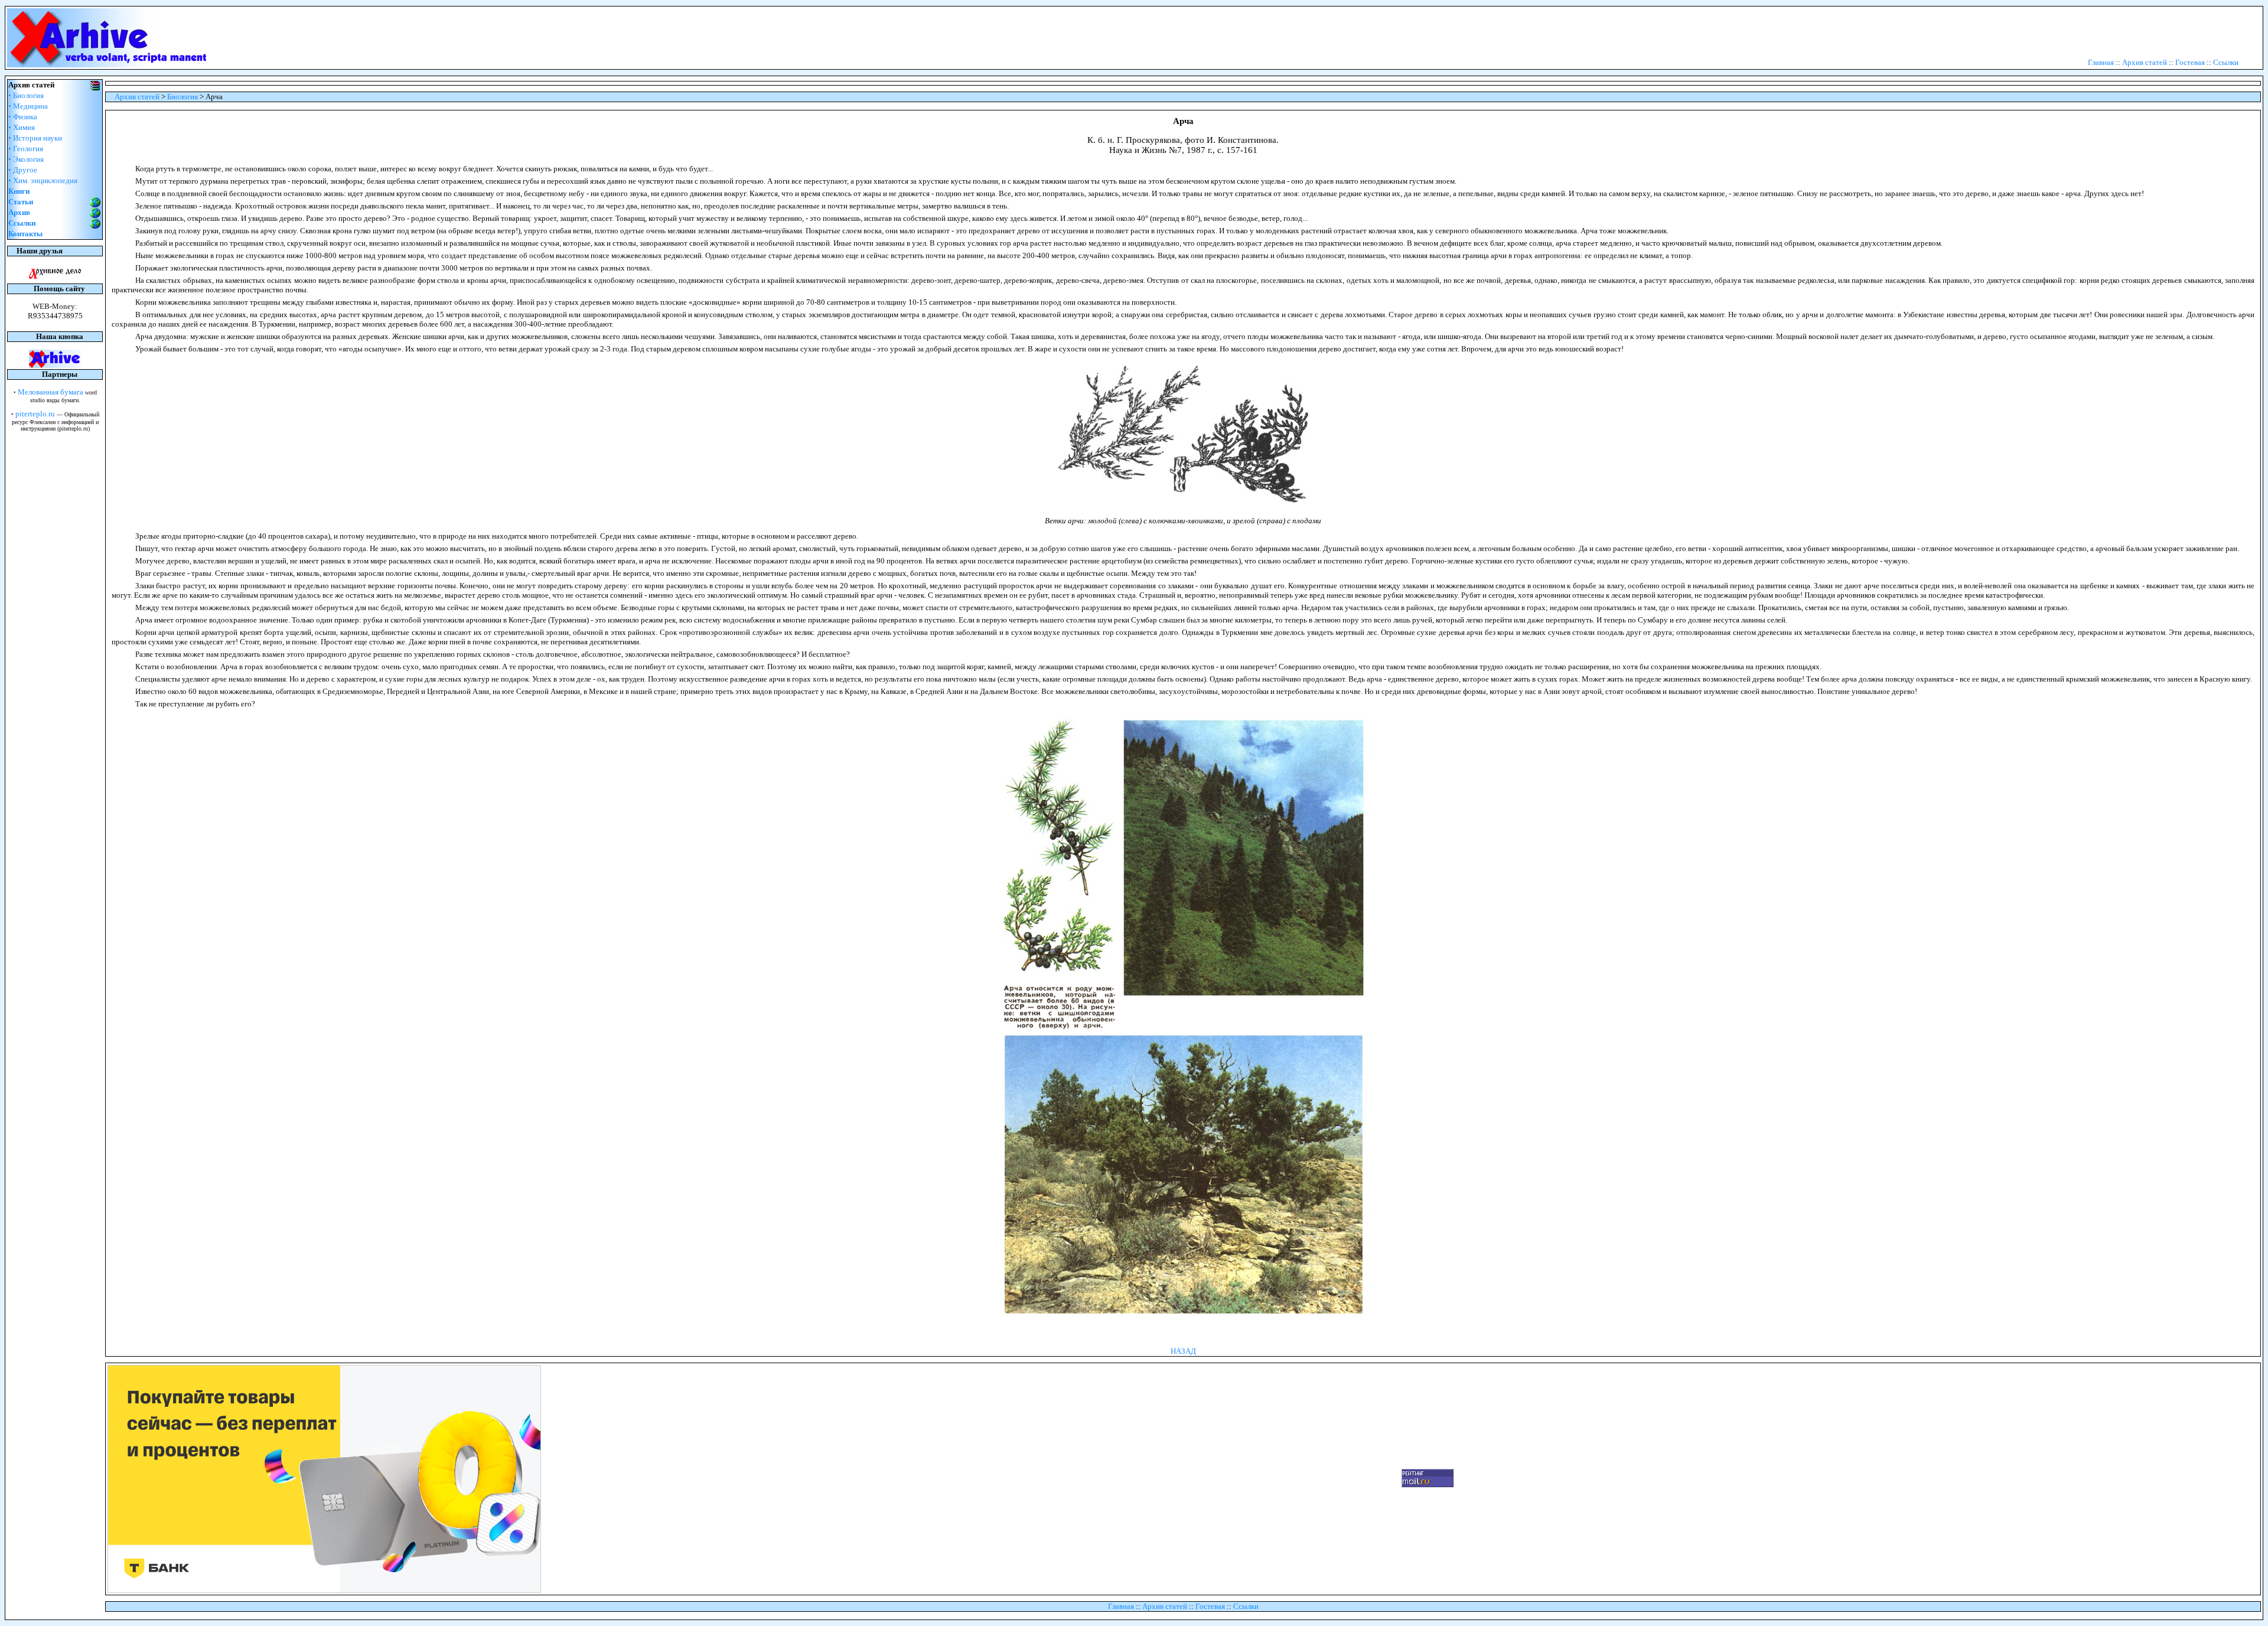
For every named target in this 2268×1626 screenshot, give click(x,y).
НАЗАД (1183, 1351)
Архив (19, 212)
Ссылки (2226, 62)
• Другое (23, 170)
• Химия (22, 127)
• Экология (26, 159)
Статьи (21, 202)
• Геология (26, 149)
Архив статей (2145, 62)
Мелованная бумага (50, 392)
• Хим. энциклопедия (43, 180)
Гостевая (2190, 62)
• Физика (23, 117)
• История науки (35, 138)
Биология (183, 97)
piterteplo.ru (35, 414)
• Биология (26, 95)
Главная (2101, 62)
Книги (19, 191)
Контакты (25, 234)
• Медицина (28, 106)
